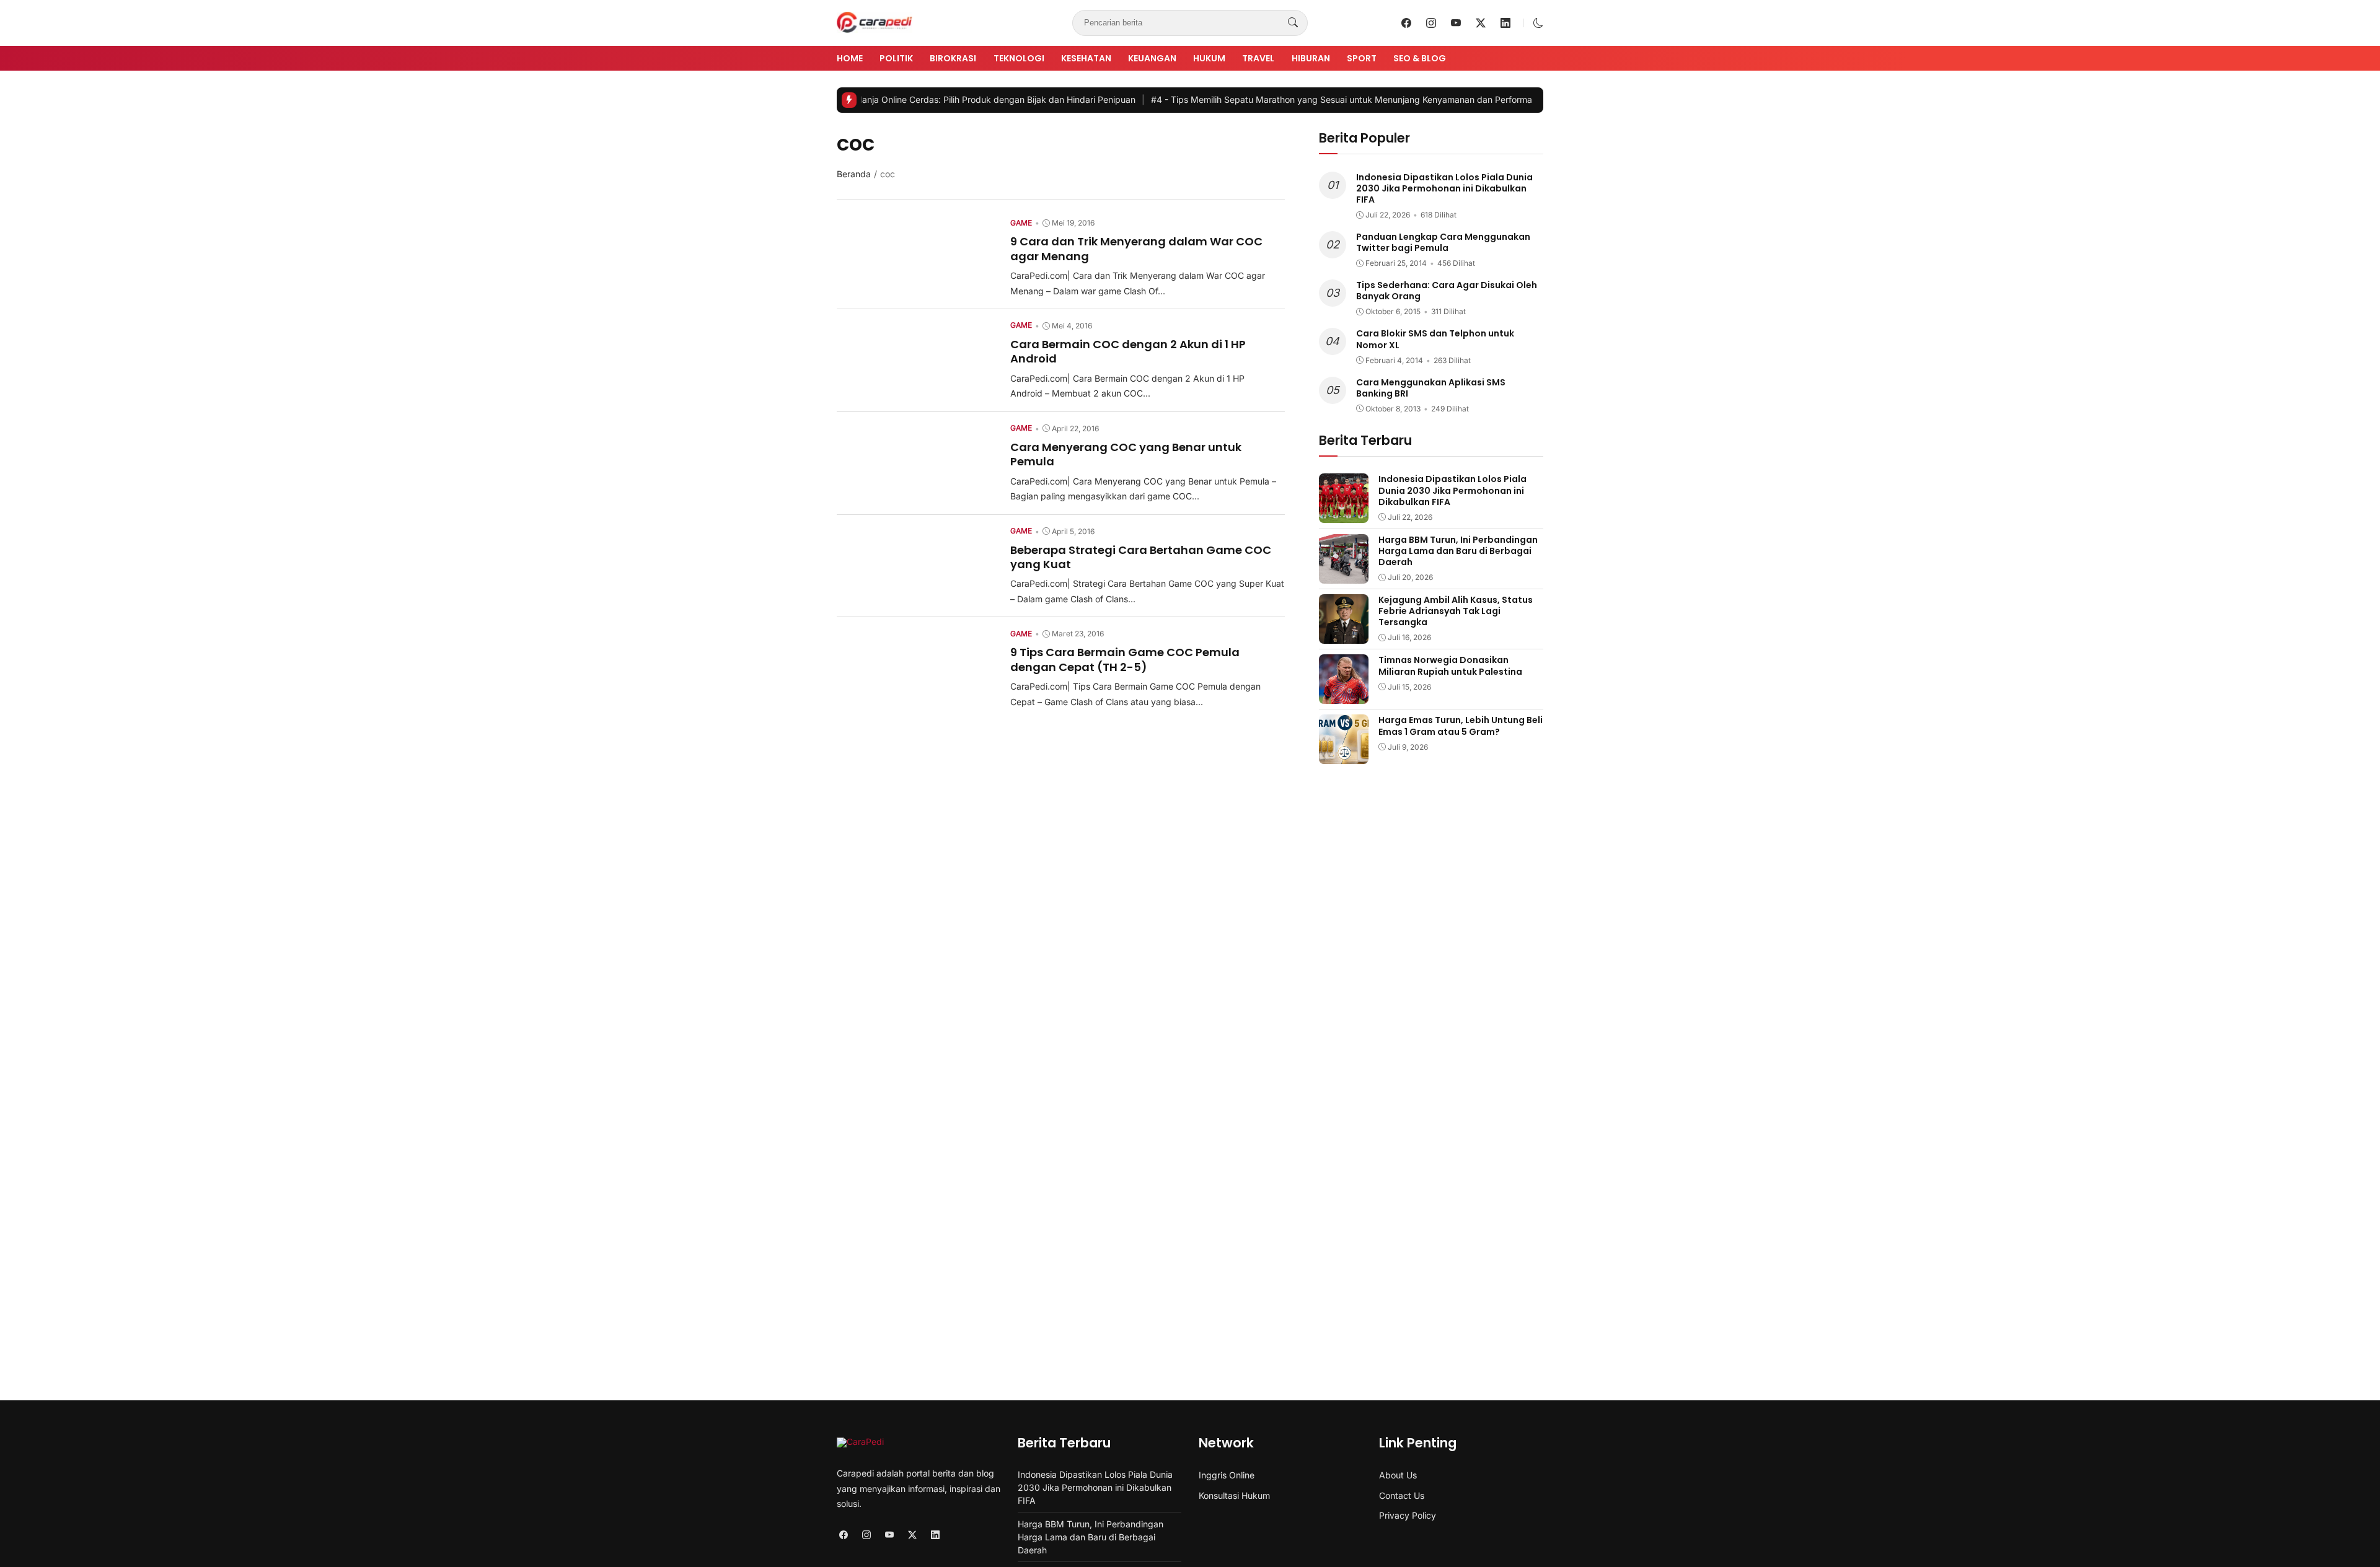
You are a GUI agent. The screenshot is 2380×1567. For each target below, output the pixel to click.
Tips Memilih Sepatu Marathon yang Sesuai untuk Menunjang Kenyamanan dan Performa (1272, 99)
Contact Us (1402, 1495)
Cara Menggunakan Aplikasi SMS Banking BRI (1431, 388)
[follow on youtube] (1456, 23)
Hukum (1209, 58)
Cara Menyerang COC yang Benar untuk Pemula (1126, 454)
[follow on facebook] (1406, 23)
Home (850, 58)
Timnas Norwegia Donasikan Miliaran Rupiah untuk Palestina (1450, 665)
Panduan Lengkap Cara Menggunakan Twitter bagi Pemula (1443, 242)
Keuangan (1152, 58)
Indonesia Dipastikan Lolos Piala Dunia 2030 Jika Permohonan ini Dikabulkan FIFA (1444, 188)
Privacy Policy (1408, 1515)
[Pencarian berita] (1293, 23)
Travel (1258, 58)
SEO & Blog (1420, 58)
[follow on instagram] (1431, 23)
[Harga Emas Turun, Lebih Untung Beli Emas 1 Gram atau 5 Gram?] (1344, 755)
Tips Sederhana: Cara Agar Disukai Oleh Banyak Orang (1447, 291)
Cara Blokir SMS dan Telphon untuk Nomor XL (1435, 339)
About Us (1398, 1475)
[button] (1538, 23)
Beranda (854, 174)
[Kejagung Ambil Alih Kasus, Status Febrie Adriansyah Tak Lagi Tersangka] (1344, 635)
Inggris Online (1227, 1475)
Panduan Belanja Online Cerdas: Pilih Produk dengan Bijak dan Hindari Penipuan (894, 99)
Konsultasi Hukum (1234, 1495)
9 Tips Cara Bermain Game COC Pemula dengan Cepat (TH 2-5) (1125, 659)
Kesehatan (1086, 58)
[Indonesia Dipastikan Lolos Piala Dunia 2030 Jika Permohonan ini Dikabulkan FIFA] (1344, 514)
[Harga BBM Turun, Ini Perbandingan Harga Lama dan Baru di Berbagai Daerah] (1344, 575)
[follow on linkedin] (1505, 23)
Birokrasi (953, 58)
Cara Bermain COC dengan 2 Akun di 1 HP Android (1128, 351)
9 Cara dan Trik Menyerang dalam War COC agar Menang (1136, 248)
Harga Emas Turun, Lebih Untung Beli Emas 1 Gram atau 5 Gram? (1461, 726)
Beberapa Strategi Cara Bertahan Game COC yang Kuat (1141, 557)
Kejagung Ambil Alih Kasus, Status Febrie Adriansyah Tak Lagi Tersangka (1456, 611)
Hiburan (1311, 58)
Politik (896, 58)
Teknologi (1019, 58)
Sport (1362, 58)
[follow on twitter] (1481, 23)
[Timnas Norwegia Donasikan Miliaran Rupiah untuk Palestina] (1344, 695)
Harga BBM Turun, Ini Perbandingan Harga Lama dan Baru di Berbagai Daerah (1458, 551)
